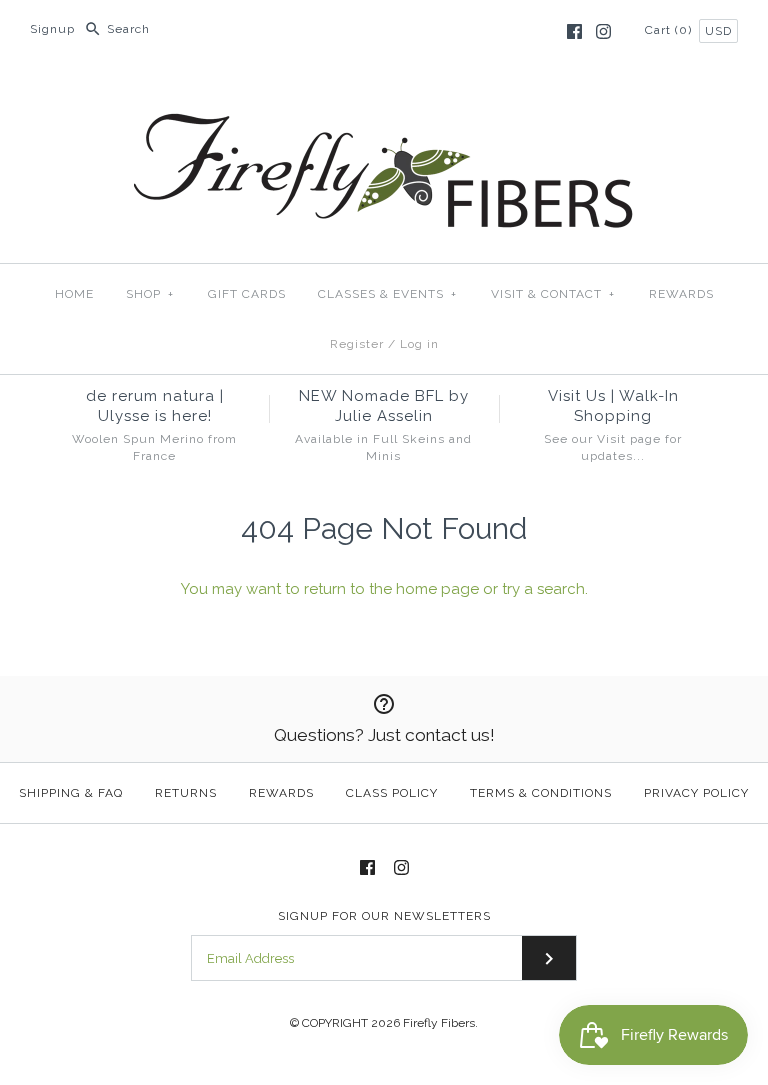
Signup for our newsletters (384, 916)
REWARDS (681, 294)
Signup (52, 29)
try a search (543, 589)
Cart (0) (670, 30)
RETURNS (186, 793)
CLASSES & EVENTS (387, 294)
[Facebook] (574, 31)
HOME (74, 294)
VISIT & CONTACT (553, 294)
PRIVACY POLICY (696, 793)
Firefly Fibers (439, 1023)
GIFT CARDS (247, 294)
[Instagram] (603, 31)
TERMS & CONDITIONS (541, 793)
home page (437, 589)
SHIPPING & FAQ (71, 793)
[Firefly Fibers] (384, 97)
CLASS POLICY (392, 793)
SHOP (150, 294)
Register (357, 344)
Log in (419, 344)
